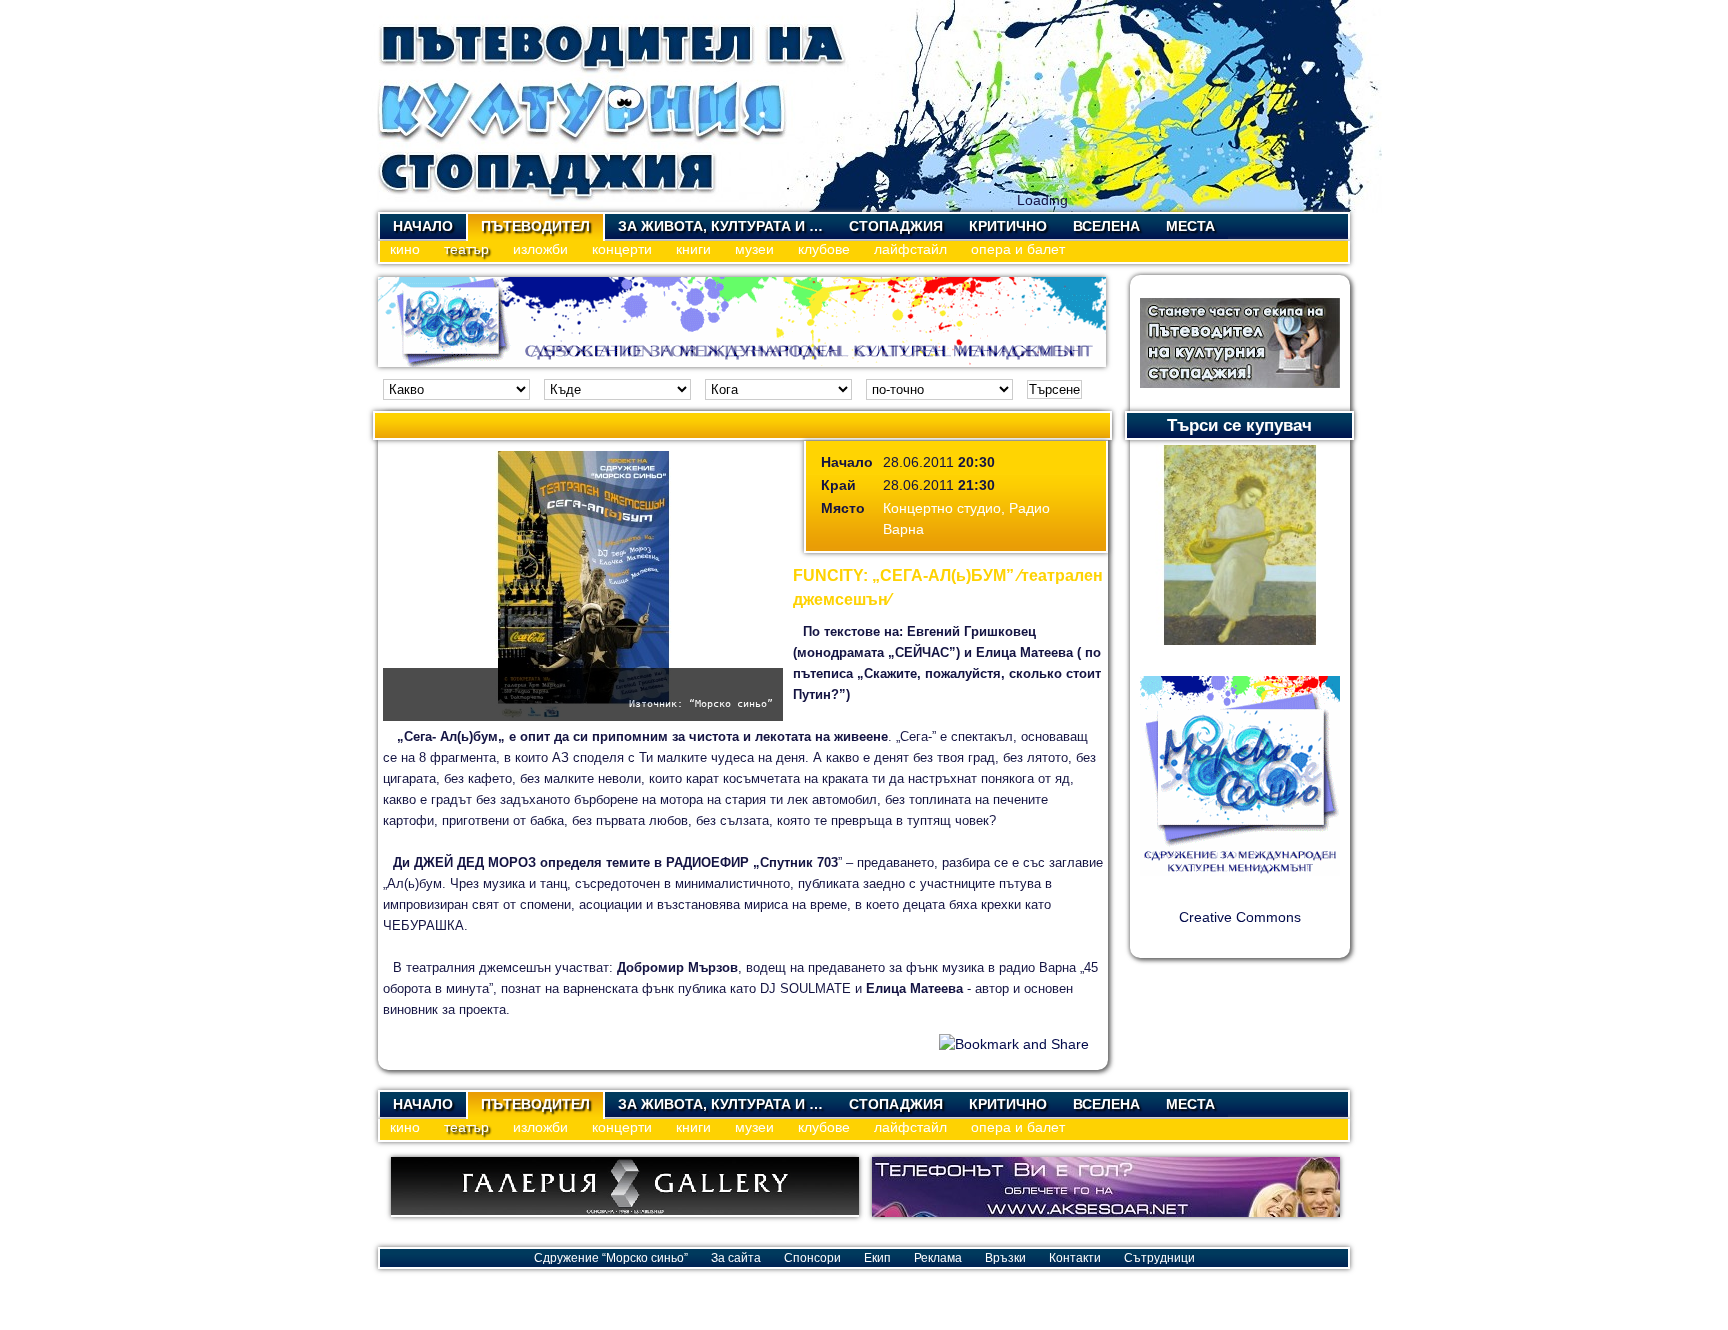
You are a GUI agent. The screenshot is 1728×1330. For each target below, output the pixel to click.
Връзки (1005, 1258)
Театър (466, 249)
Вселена (1106, 226)
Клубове (824, 249)
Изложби (540, 249)
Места (1190, 226)
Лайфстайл (910, 249)
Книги (693, 249)
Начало (423, 226)
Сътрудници (1159, 1258)
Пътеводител (535, 226)
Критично (1008, 226)
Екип (877, 1258)
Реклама (938, 1258)
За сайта (736, 1258)
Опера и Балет (1018, 249)
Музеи (754, 249)
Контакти (1075, 1258)
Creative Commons (1240, 917)
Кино (405, 249)
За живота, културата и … (720, 226)
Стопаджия (896, 226)
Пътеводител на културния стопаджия (613, 106)
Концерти (622, 249)
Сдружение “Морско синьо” (611, 1258)
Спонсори (812, 1258)
